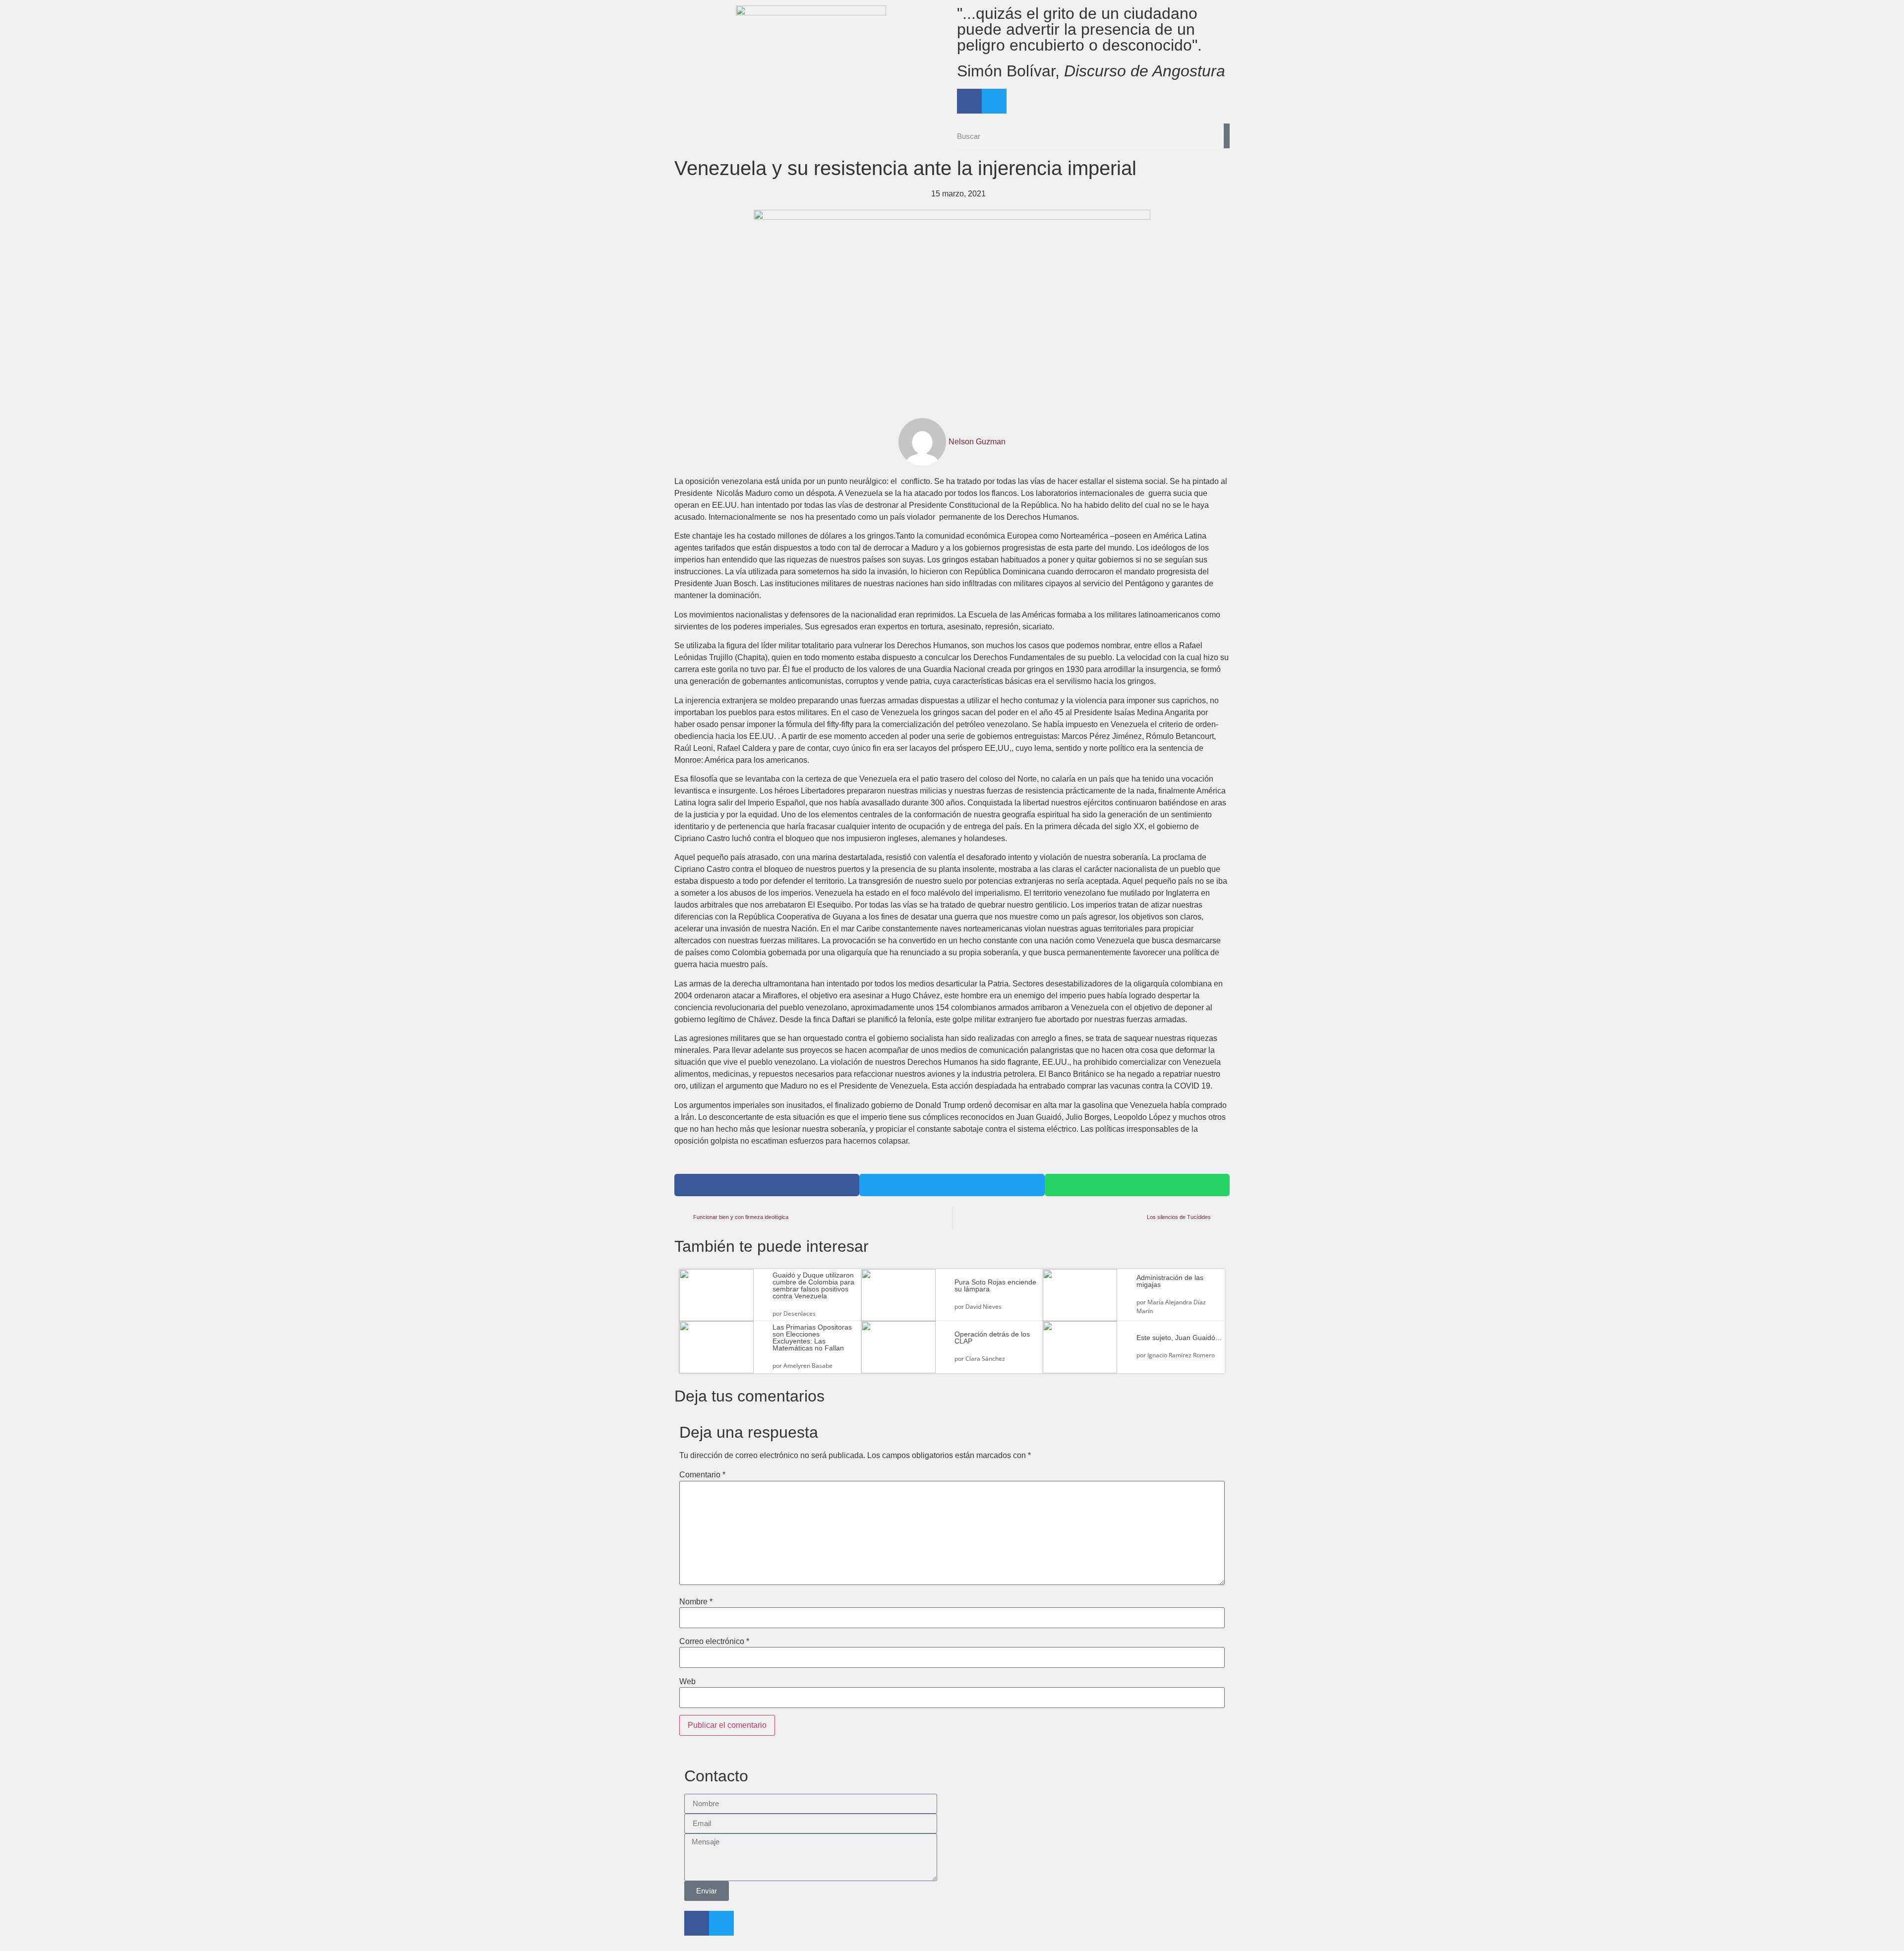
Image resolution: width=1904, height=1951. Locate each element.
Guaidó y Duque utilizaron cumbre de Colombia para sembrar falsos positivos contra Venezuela (813, 1285)
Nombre (696, 1602)
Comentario (702, 1475)
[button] (767, 1185)
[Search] (1227, 136)
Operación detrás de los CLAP (992, 1338)
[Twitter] (994, 101)
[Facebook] (969, 101)
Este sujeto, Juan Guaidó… (1179, 1338)
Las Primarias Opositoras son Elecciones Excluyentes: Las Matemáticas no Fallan (812, 1338)
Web (687, 1682)
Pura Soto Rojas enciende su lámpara (995, 1285)
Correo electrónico (714, 1642)
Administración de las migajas (1170, 1281)
